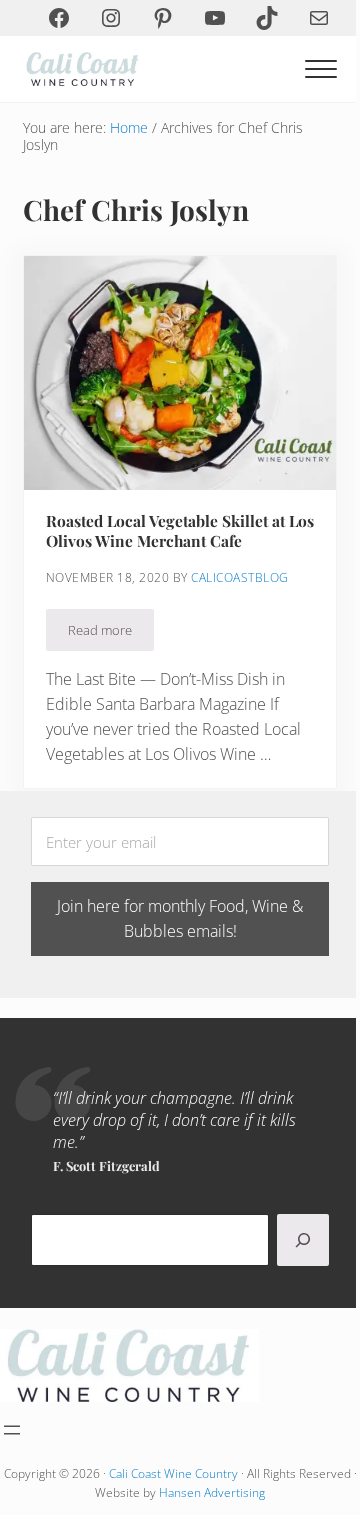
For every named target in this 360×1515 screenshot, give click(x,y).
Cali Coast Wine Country (173, 1473)
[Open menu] (12, 1430)
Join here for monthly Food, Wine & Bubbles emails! (180, 918)
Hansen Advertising (212, 1492)
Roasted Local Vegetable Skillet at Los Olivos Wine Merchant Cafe (180, 530)
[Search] (303, 1240)
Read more (111, 633)
